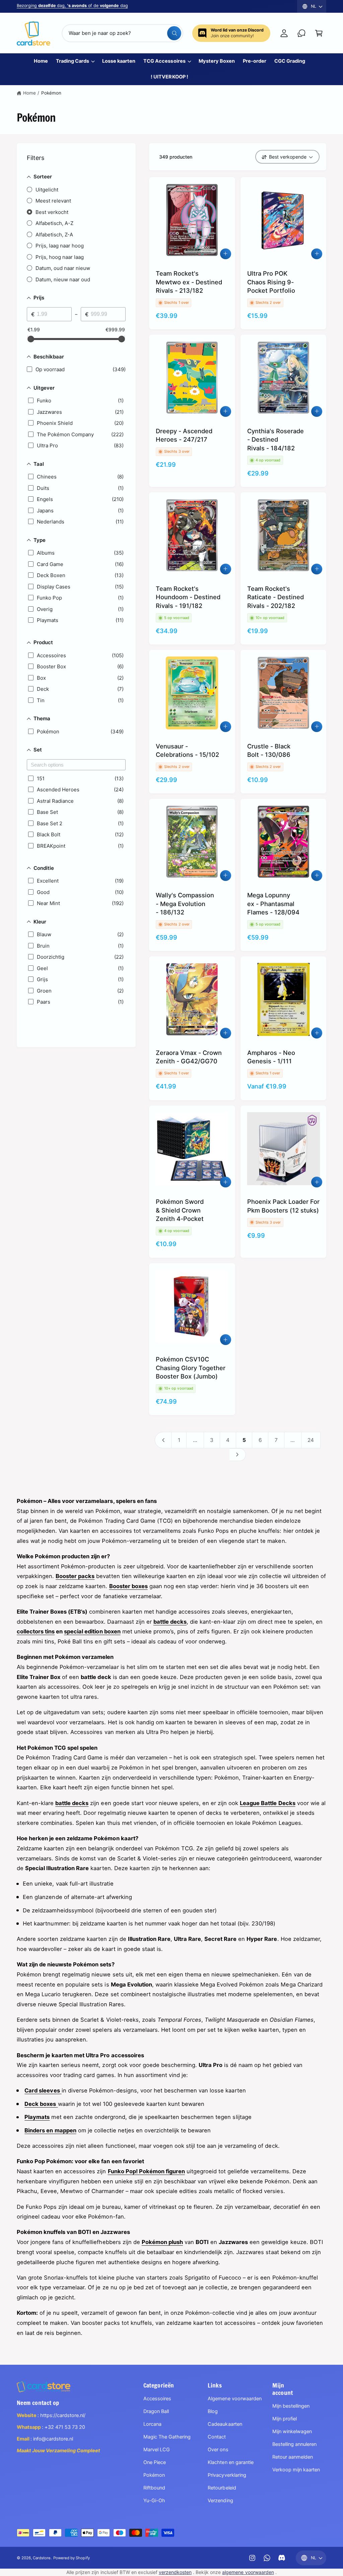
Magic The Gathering (167, 2437)
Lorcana (152, 2424)
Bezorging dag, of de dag (72, 6)
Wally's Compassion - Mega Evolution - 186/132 (185, 904)
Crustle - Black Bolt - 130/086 (269, 750)
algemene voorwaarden (248, 2572)
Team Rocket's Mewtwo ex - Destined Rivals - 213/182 (189, 282)
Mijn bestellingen (291, 2406)
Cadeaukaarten (225, 2424)
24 (311, 1440)
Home (29, 93)
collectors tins (36, 1631)
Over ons (218, 2450)
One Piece (155, 2462)
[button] (319, 33)
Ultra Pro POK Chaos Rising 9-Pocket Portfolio (271, 282)
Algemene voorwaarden (234, 2399)
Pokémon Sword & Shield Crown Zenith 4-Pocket (180, 1210)
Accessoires (157, 2399)
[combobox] (122, 33)
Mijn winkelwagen (292, 2431)
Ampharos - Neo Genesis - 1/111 (271, 1057)
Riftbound (154, 2488)
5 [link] (244, 1440)
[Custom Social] (282, 2558)
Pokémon (51, 93)
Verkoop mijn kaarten (296, 2470)
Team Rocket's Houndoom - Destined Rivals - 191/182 (188, 597)
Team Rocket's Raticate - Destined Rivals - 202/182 (276, 597)
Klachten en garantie (230, 2462)
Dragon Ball (156, 2411)
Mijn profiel (285, 2419)
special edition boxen (92, 1631)
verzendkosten (175, 2572)
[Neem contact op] (301, 33)
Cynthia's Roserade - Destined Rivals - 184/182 (276, 439)
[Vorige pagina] (163, 1440)
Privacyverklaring (227, 2475)
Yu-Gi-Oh (154, 2501)
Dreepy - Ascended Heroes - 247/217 (184, 435)
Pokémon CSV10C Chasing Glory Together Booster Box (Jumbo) (191, 1368)
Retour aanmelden (293, 2457)
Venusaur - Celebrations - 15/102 (187, 750)
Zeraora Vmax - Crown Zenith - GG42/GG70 (189, 1057)
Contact (217, 2437)
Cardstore (42, 2558)
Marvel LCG (157, 2450)
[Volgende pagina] (238, 1455)
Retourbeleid (222, 2488)
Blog (213, 2411)
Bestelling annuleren (294, 2444)
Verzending (220, 2501)
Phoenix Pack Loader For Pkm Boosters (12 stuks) (283, 1206)
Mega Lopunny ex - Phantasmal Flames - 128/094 (273, 904)
